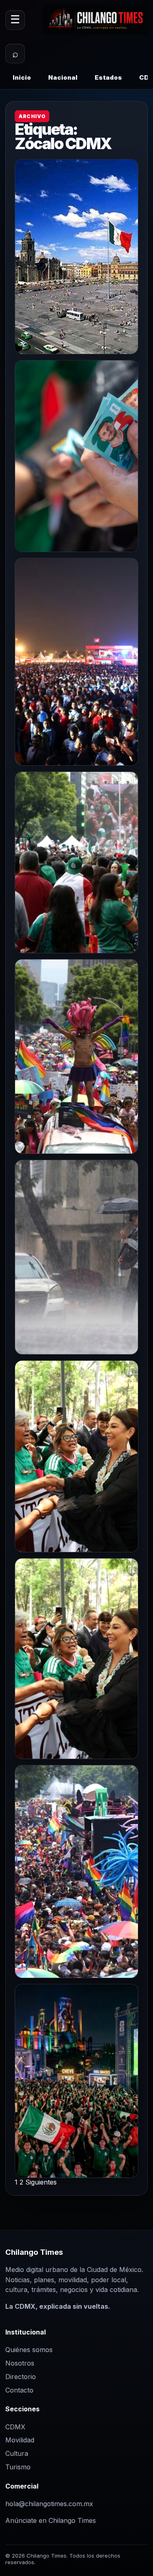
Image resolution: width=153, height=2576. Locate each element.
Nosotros (20, 2363)
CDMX (15, 2427)
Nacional (63, 77)
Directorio (21, 2377)
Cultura (17, 2453)
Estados (108, 77)
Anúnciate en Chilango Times (51, 2520)
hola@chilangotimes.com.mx (49, 2504)
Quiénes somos (29, 2350)
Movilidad (20, 2440)
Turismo (18, 2467)
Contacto (19, 2390)
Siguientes (41, 2182)
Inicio (22, 77)
